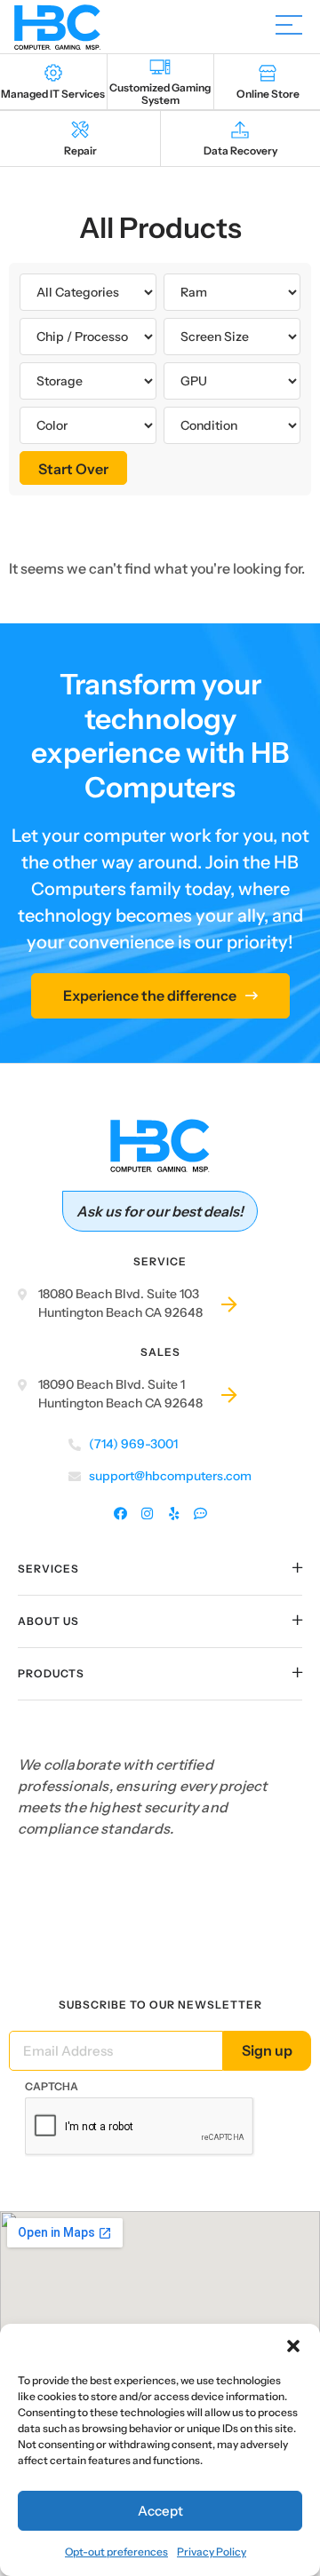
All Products (160, 228)
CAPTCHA (52, 2086)
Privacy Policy (212, 2552)
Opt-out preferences (116, 2552)
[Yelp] (174, 1514)
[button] (293, 2346)
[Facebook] (120, 1514)
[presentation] (140, 2127)
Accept (160, 2511)
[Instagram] (147, 1514)
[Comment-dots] (200, 1514)
